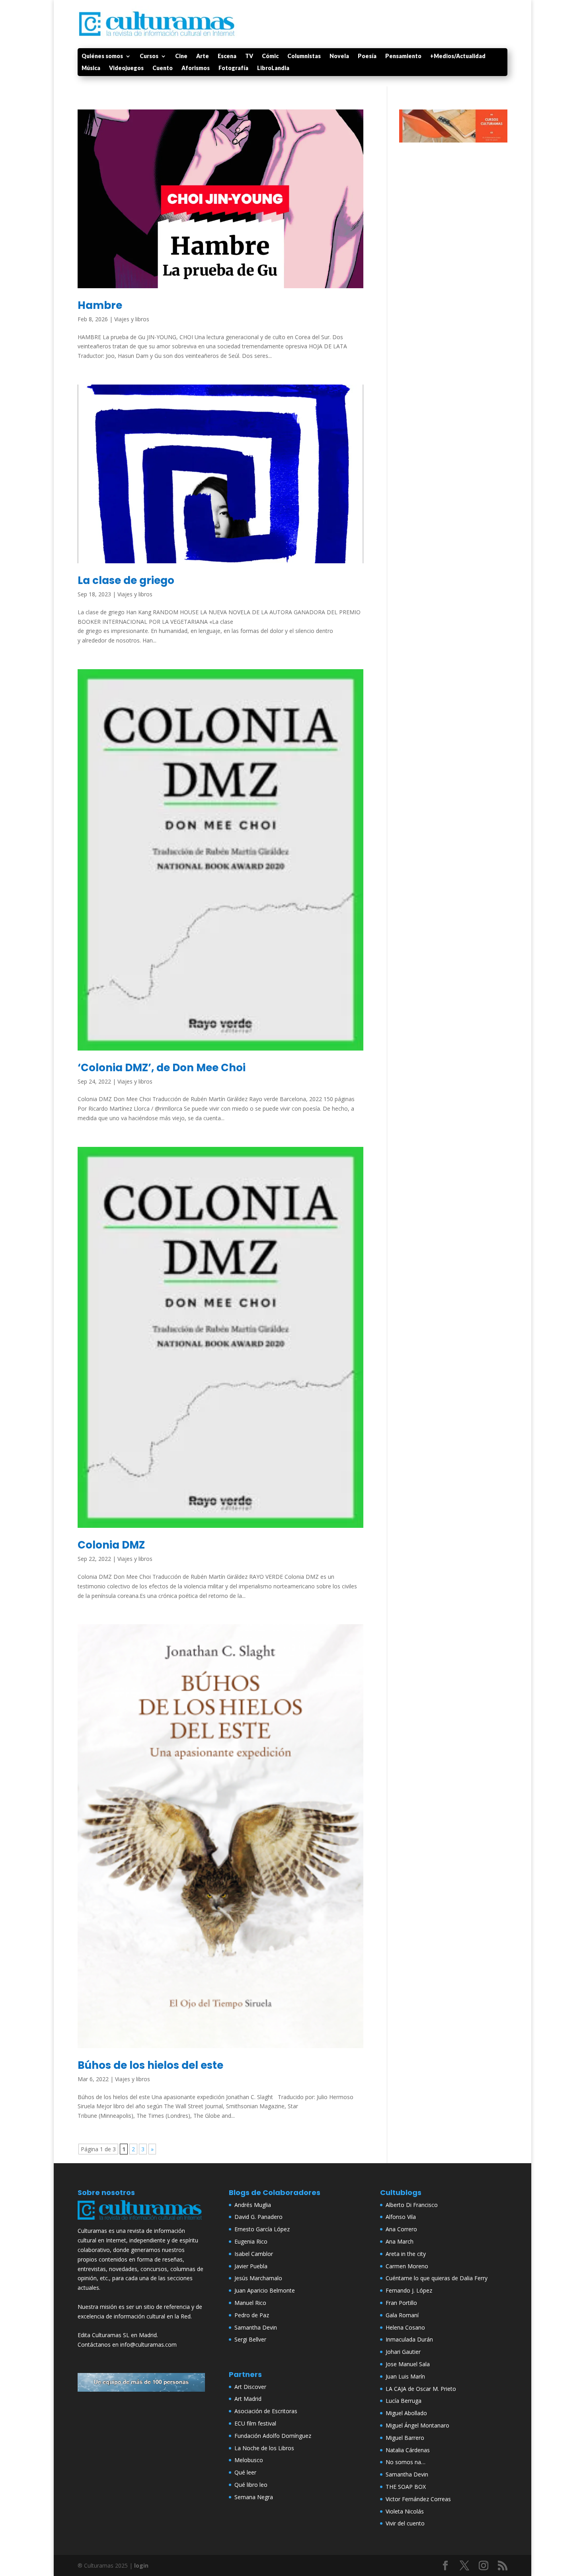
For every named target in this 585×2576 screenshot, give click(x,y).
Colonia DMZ (111, 1545)
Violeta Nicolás (405, 2511)
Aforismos (196, 68)
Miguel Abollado (406, 2413)
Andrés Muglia (253, 2205)
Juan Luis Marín (405, 2376)
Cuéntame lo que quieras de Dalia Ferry (437, 2278)
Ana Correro (401, 2229)
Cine (181, 56)
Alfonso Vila (401, 2217)
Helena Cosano (405, 2327)
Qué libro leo (251, 2485)
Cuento (163, 68)
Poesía (367, 56)
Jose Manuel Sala (408, 2364)
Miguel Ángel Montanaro (417, 2425)
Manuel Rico (250, 2303)
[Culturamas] (141, 2222)
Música (91, 68)
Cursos (149, 56)
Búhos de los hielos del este (150, 2065)
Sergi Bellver (250, 2339)
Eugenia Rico (251, 2241)
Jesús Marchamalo (258, 2278)
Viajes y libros (132, 319)
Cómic (270, 56)
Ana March (400, 2241)
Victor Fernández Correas (418, 2499)
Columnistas (304, 56)
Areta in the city (406, 2254)
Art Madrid (248, 2399)
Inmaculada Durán (409, 2339)
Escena (227, 56)
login (141, 2565)
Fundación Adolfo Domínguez (273, 2436)
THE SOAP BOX (406, 2487)
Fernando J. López (409, 2290)
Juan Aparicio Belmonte (265, 2290)
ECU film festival (255, 2423)
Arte (203, 56)
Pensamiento (403, 56)
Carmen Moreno (407, 2266)
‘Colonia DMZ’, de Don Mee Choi (162, 1068)
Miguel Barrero (405, 2438)
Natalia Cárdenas (408, 2450)
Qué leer (245, 2472)
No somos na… (406, 2462)
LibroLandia (273, 68)
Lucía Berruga (404, 2401)
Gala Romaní (402, 2315)
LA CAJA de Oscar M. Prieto (421, 2389)
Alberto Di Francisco (412, 2205)
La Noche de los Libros (264, 2448)
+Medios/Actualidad (458, 56)
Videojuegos (126, 68)
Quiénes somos (102, 56)
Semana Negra (254, 2497)
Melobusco (249, 2460)
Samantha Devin (256, 2327)
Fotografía (233, 68)
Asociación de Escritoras (266, 2411)
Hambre (100, 305)
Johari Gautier (403, 2352)
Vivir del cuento (405, 2523)
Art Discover (250, 2387)
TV (249, 56)
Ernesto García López (262, 2229)
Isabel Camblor (254, 2254)
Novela (339, 56)
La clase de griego (126, 580)
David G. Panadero (258, 2217)
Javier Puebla (251, 2266)
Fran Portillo (401, 2303)
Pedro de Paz (252, 2315)
